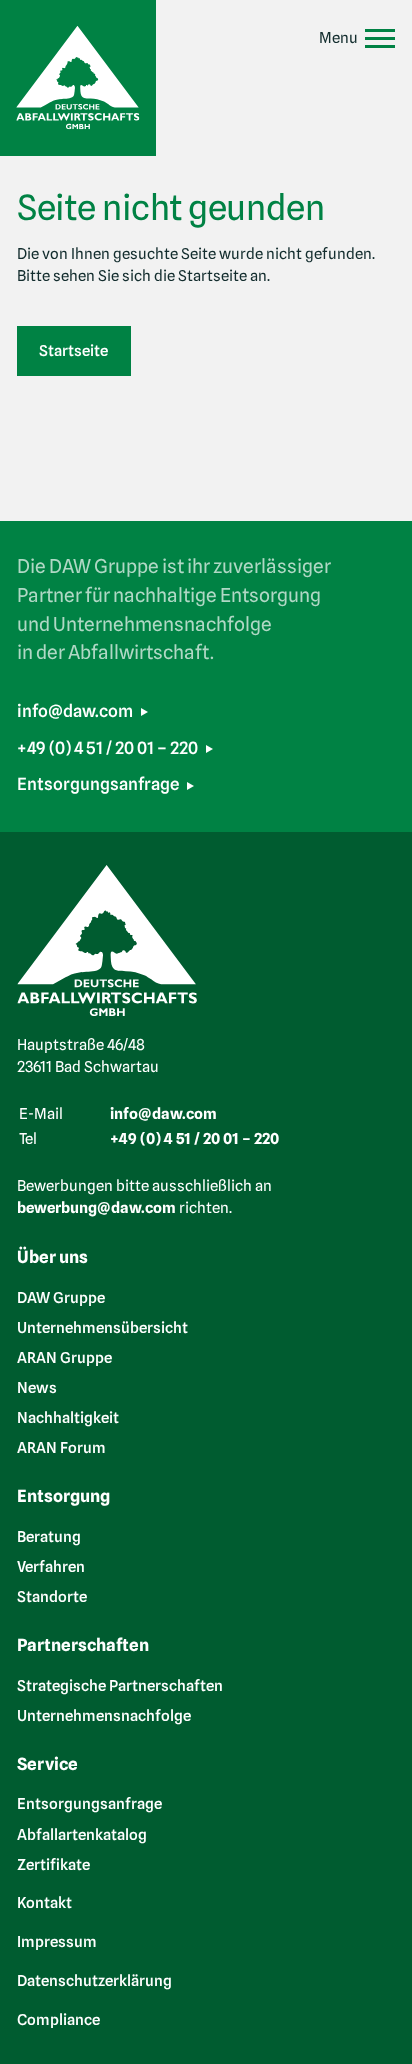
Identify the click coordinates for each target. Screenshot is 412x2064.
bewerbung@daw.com (96, 1208)
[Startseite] (78, 78)
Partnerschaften (83, 1645)
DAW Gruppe (61, 1297)
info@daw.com (75, 711)
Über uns (52, 1257)
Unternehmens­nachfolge (104, 1715)
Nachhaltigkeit (68, 1418)
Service (47, 1764)
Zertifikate (53, 1864)
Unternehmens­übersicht (102, 1327)
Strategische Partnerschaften (120, 1685)
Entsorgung (63, 1496)
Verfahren (51, 1566)
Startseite (73, 351)
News (37, 1387)
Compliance (58, 2020)
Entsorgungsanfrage (98, 784)
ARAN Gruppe (64, 1357)
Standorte (52, 1596)
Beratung (49, 1536)
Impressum (57, 1942)
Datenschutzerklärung (94, 1981)
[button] (357, 39)
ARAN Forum (61, 1448)
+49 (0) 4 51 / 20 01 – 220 (107, 748)
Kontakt (44, 1903)
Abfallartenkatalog (82, 1834)
